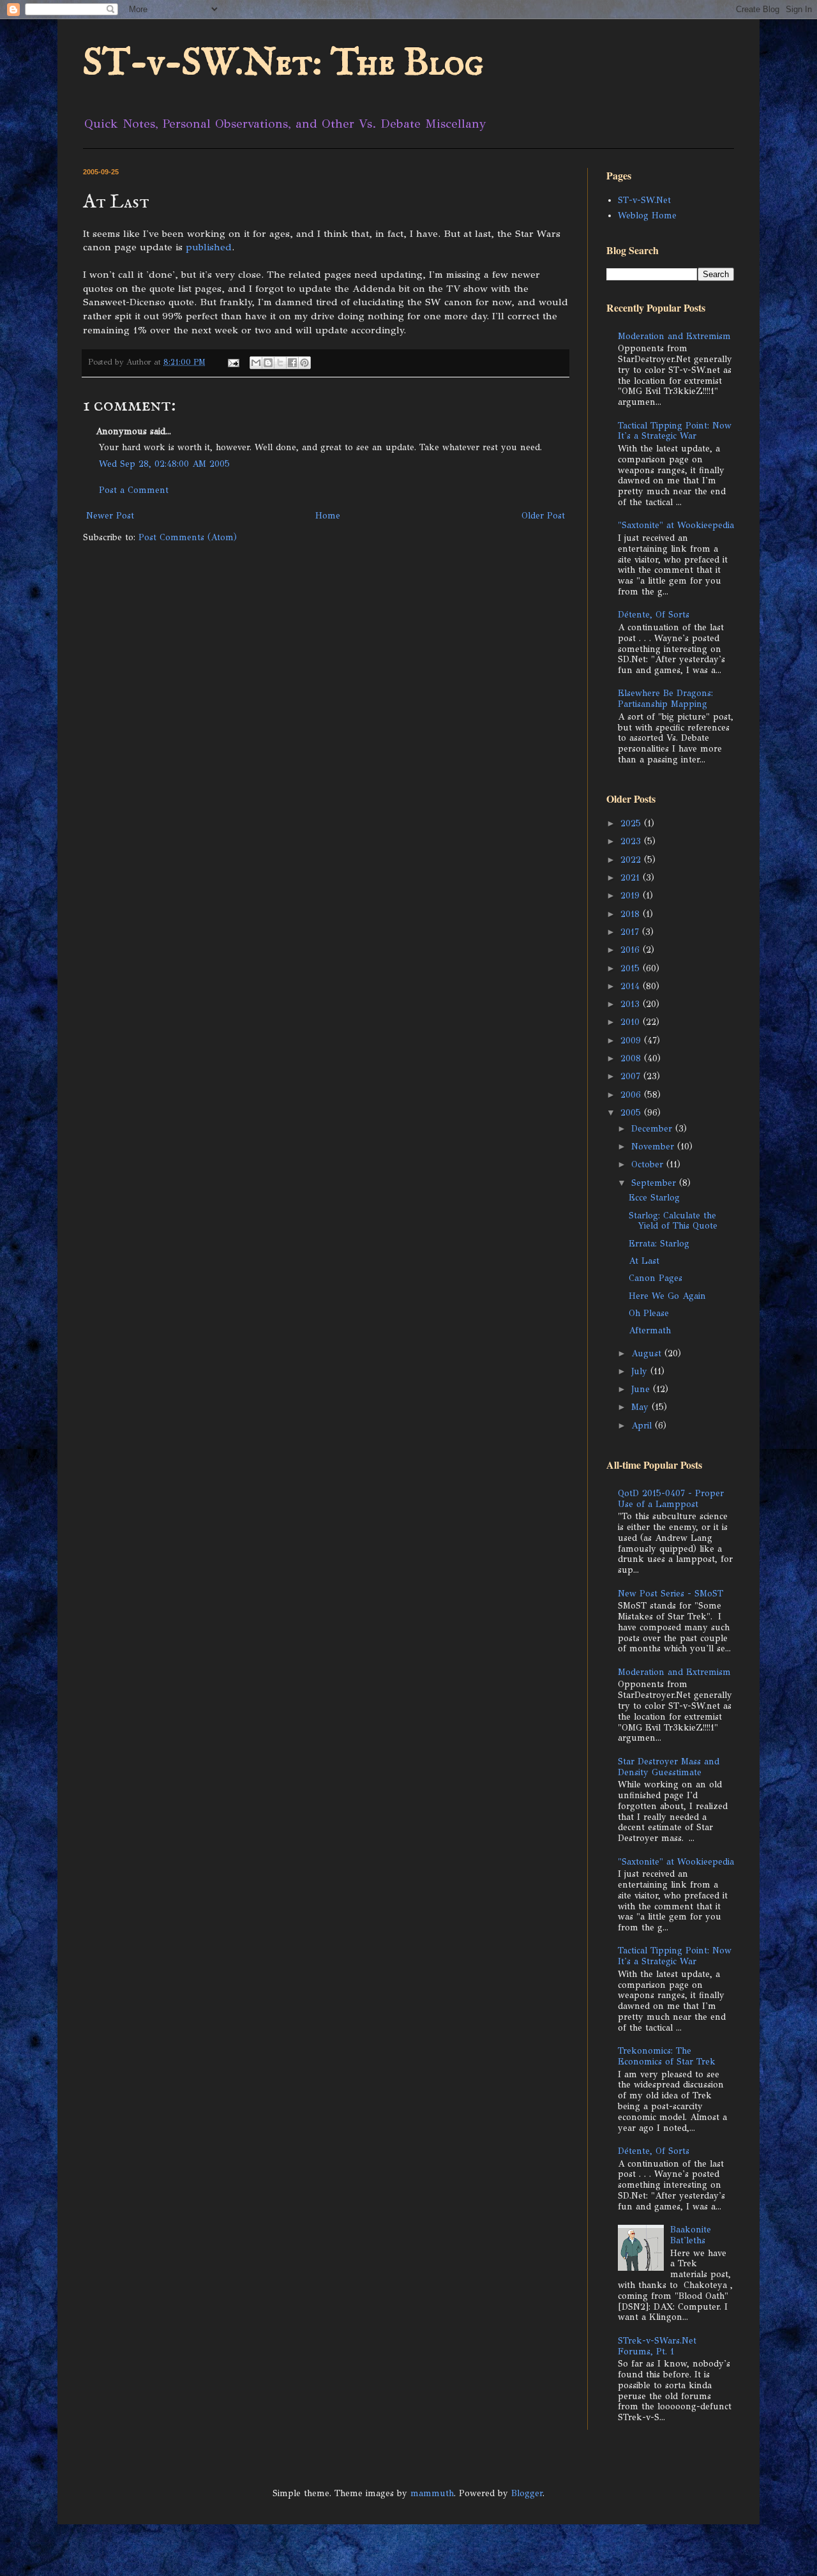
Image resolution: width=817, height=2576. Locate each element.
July (641, 1371)
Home (328, 516)
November (654, 1147)
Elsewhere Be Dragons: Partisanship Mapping (665, 699)
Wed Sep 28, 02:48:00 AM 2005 (164, 464)
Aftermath (650, 1330)
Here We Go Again (667, 1296)
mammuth (432, 2493)
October (649, 1164)
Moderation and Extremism (674, 336)
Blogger (527, 2493)
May (641, 1407)
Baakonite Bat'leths (691, 2235)
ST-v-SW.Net (644, 200)
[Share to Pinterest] (304, 363)
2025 (632, 823)
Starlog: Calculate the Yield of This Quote (673, 1221)
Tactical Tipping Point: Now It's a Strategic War (675, 431)
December (653, 1129)
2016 (632, 950)
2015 (632, 968)
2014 (632, 986)
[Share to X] (280, 363)
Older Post (543, 516)
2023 (632, 841)
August (648, 1353)
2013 (632, 1004)
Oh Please (649, 1313)
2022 (632, 860)
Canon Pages (656, 1278)
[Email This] (256, 363)
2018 (632, 914)
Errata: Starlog (659, 1244)
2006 (632, 1095)
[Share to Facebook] (292, 363)
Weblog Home (647, 216)
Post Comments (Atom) (188, 537)
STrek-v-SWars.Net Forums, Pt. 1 (657, 2346)
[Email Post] (233, 362)
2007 (632, 1076)
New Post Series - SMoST (671, 1594)
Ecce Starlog (654, 1198)
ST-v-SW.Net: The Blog (283, 64)
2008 (632, 1058)
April (643, 1426)
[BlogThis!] (268, 363)
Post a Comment (134, 490)
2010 (632, 1022)
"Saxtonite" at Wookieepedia (676, 525)
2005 (632, 1113)
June (642, 1389)
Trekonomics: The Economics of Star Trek (667, 2056)
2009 (632, 1041)
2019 (632, 896)
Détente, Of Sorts (654, 615)
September (655, 1183)
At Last (644, 1261)
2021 (632, 878)
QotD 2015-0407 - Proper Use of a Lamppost (671, 1499)
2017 (631, 932)
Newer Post (110, 516)
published (209, 247)
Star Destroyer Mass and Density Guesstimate (669, 1767)
